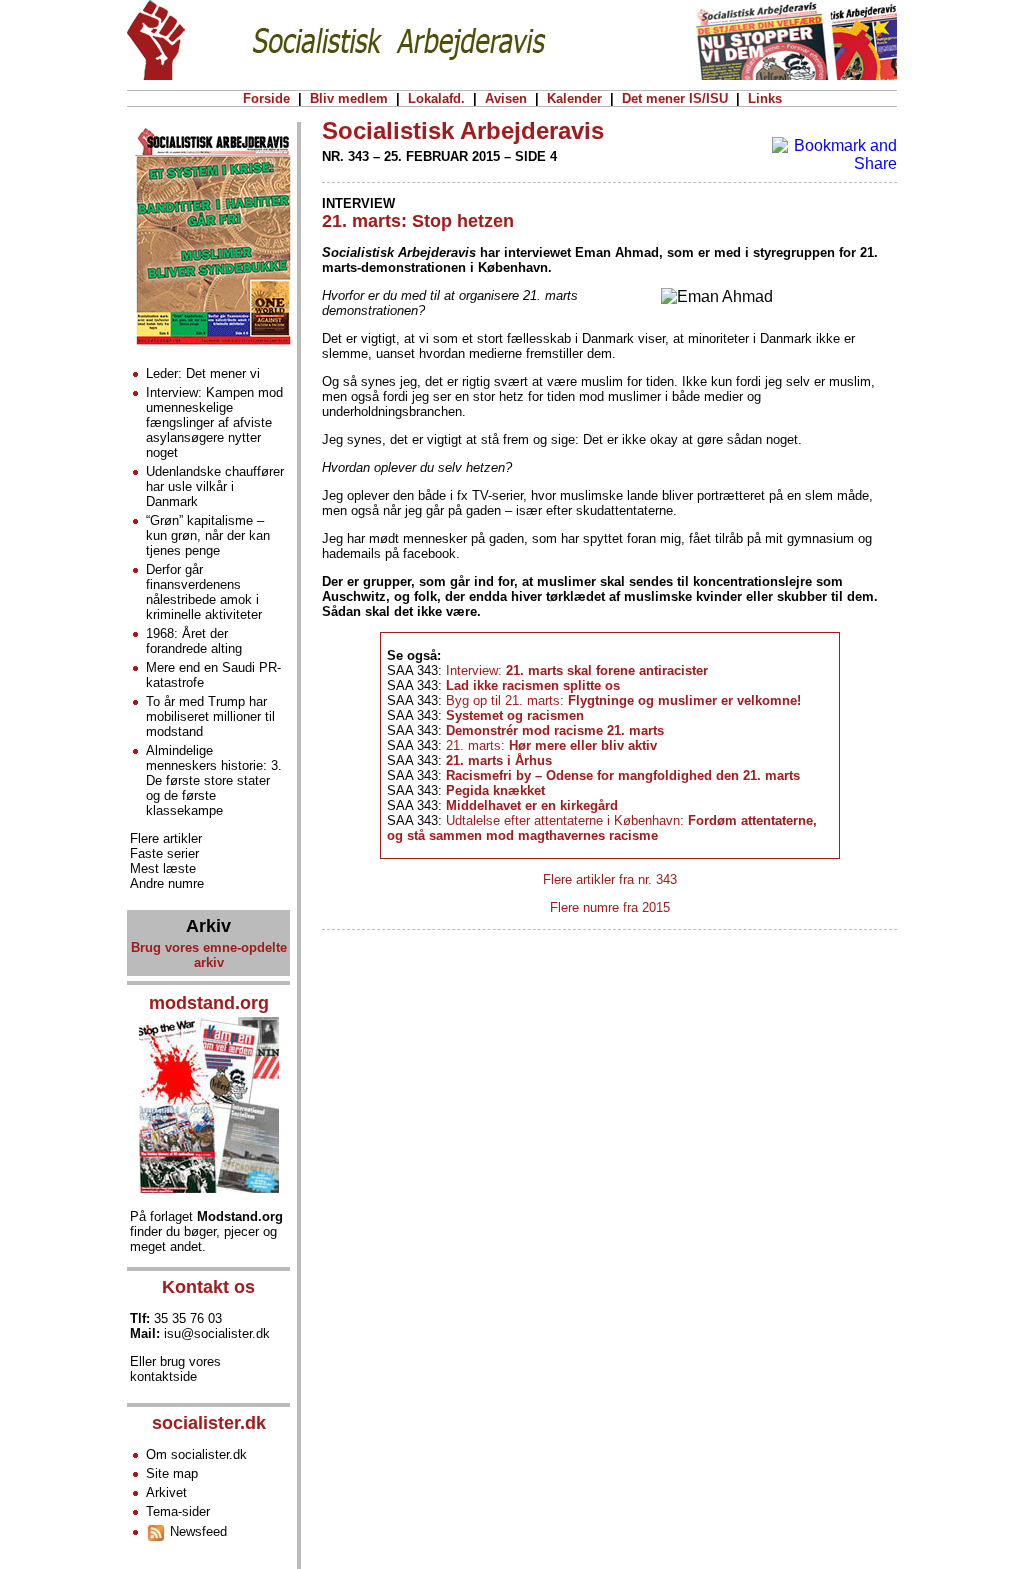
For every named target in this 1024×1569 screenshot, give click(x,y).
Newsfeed (196, 1531)
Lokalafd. (436, 98)
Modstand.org (240, 1216)
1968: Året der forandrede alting (194, 641)
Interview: (577, 670)
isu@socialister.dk (217, 1333)
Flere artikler (166, 838)
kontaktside (163, 1376)
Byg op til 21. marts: (623, 700)
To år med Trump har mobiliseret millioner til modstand (210, 716)
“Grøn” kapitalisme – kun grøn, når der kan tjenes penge (208, 535)
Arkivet (166, 1492)
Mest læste (163, 868)
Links (765, 98)
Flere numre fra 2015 (610, 907)
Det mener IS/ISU (675, 98)
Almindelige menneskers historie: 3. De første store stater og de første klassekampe (214, 780)
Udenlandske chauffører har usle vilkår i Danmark (215, 486)
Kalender (574, 98)
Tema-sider (178, 1511)
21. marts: (551, 745)
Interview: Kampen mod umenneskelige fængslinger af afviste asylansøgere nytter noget (214, 422)
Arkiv (208, 926)
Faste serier (164, 853)
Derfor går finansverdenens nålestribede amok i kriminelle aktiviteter (204, 592)
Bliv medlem (349, 98)
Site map (172, 1473)
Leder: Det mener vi (203, 373)
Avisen (506, 98)
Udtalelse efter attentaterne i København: (602, 828)
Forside (266, 98)
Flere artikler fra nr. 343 (610, 879)
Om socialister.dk (196, 1454)
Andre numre (167, 883)
